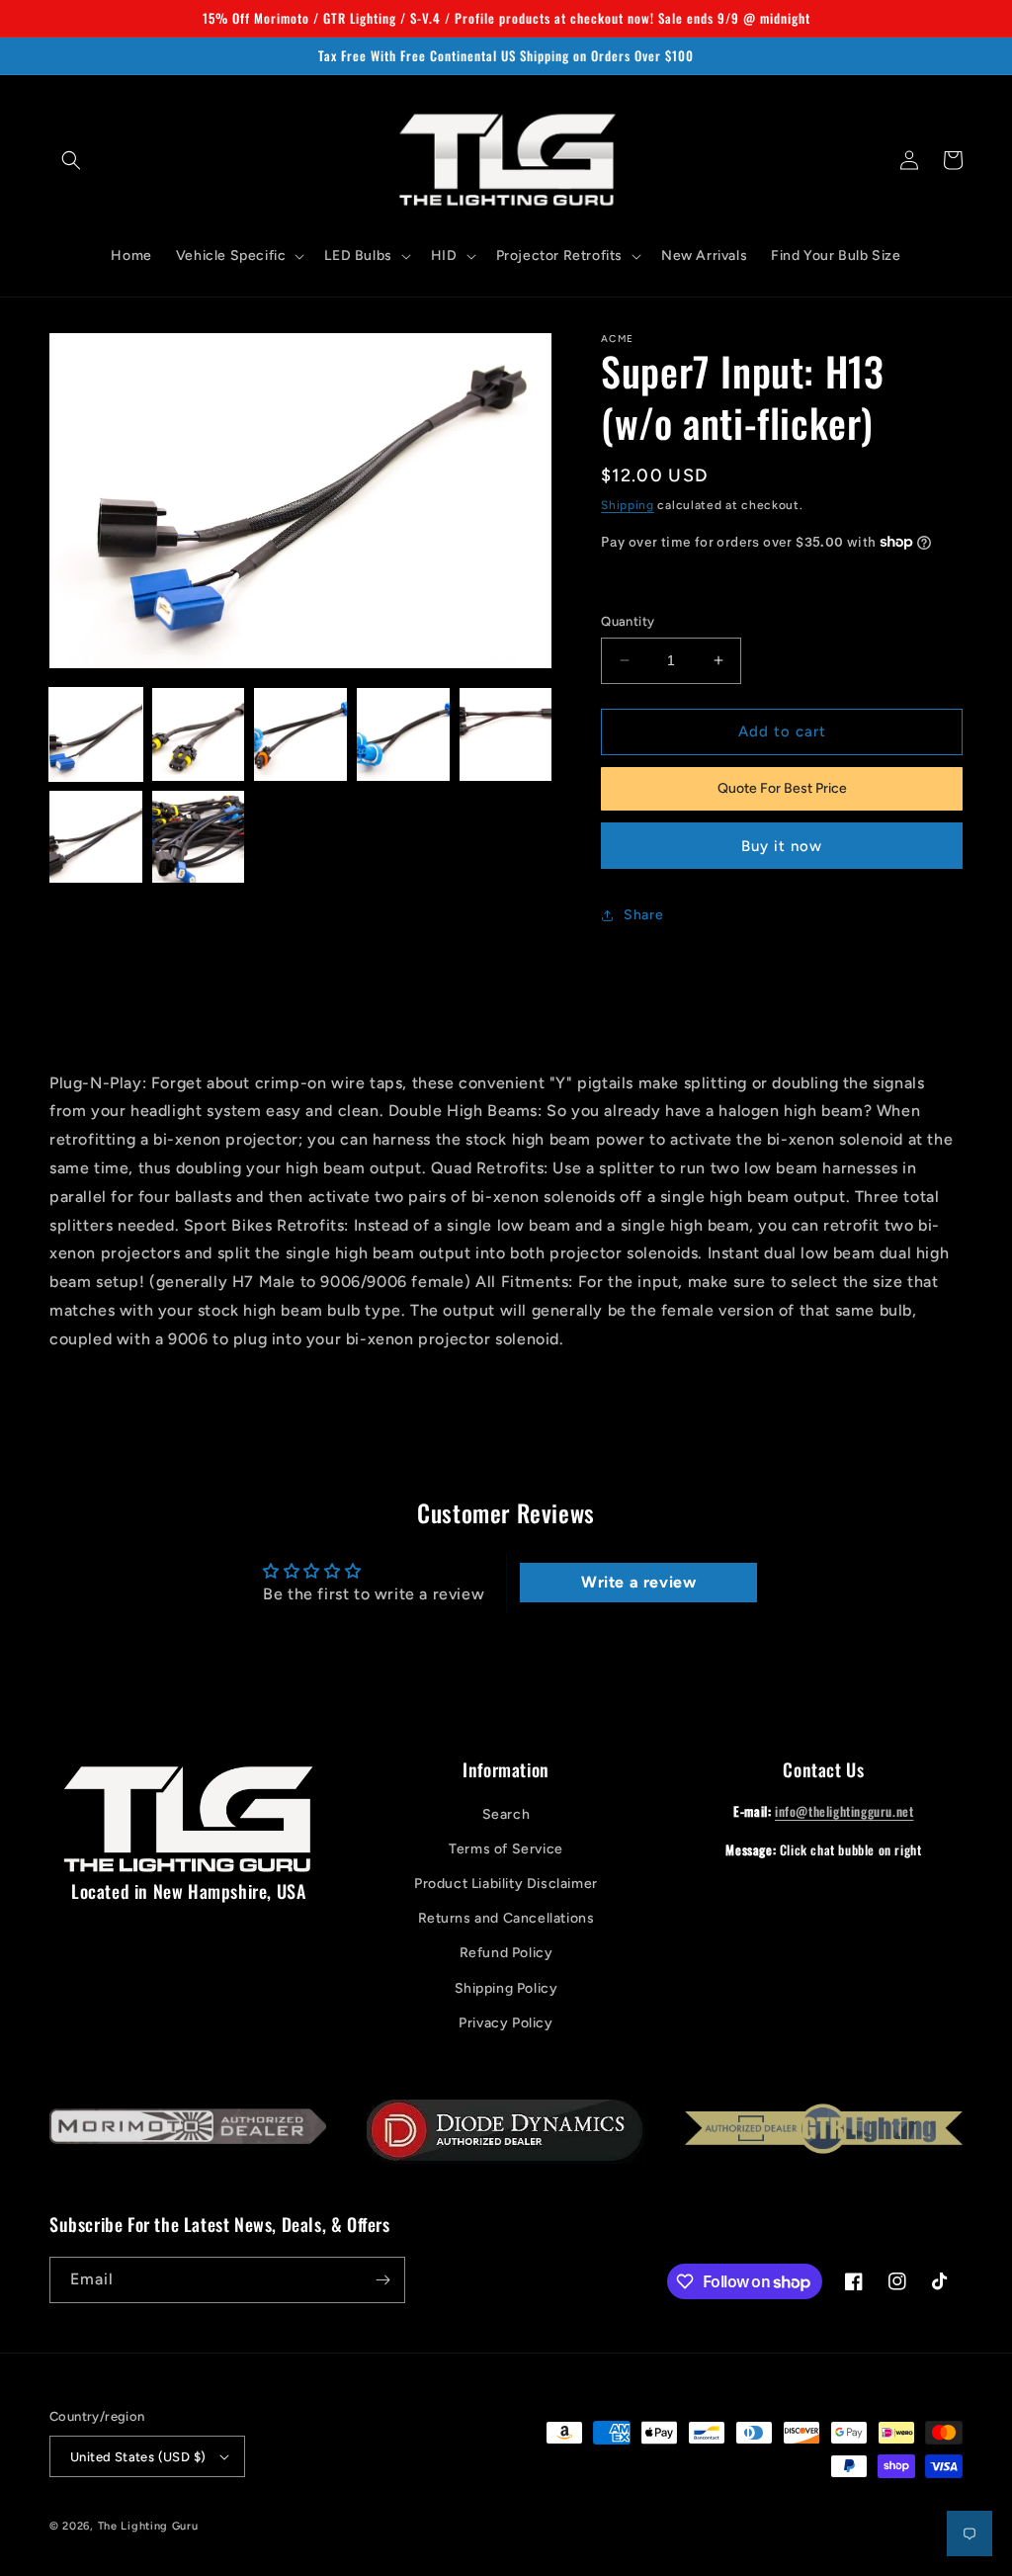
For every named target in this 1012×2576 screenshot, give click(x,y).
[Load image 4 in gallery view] (403, 734)
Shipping (628, 505)
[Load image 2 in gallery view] (199, 734)
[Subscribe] (382, 2280)
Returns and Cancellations (506, 1918)
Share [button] (643, 915)
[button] (71, 160)
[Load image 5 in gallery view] (506, 734)
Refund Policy (506, 1953)
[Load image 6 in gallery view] (96, 837)
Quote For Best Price (782, 788)
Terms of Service (506, 1849)
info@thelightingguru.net (844, 1811)
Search (506, 1814)
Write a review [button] (638, 1582)
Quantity (628, 621)
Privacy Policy (506, 2023)
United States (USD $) (138, 2457)
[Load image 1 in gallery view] (96, 734)
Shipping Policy (506, 1988)
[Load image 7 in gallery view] (199, 837)
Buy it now (782, 846)
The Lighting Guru (148, 2526)
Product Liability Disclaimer (506, 1884)
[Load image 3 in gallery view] (300, 734)
